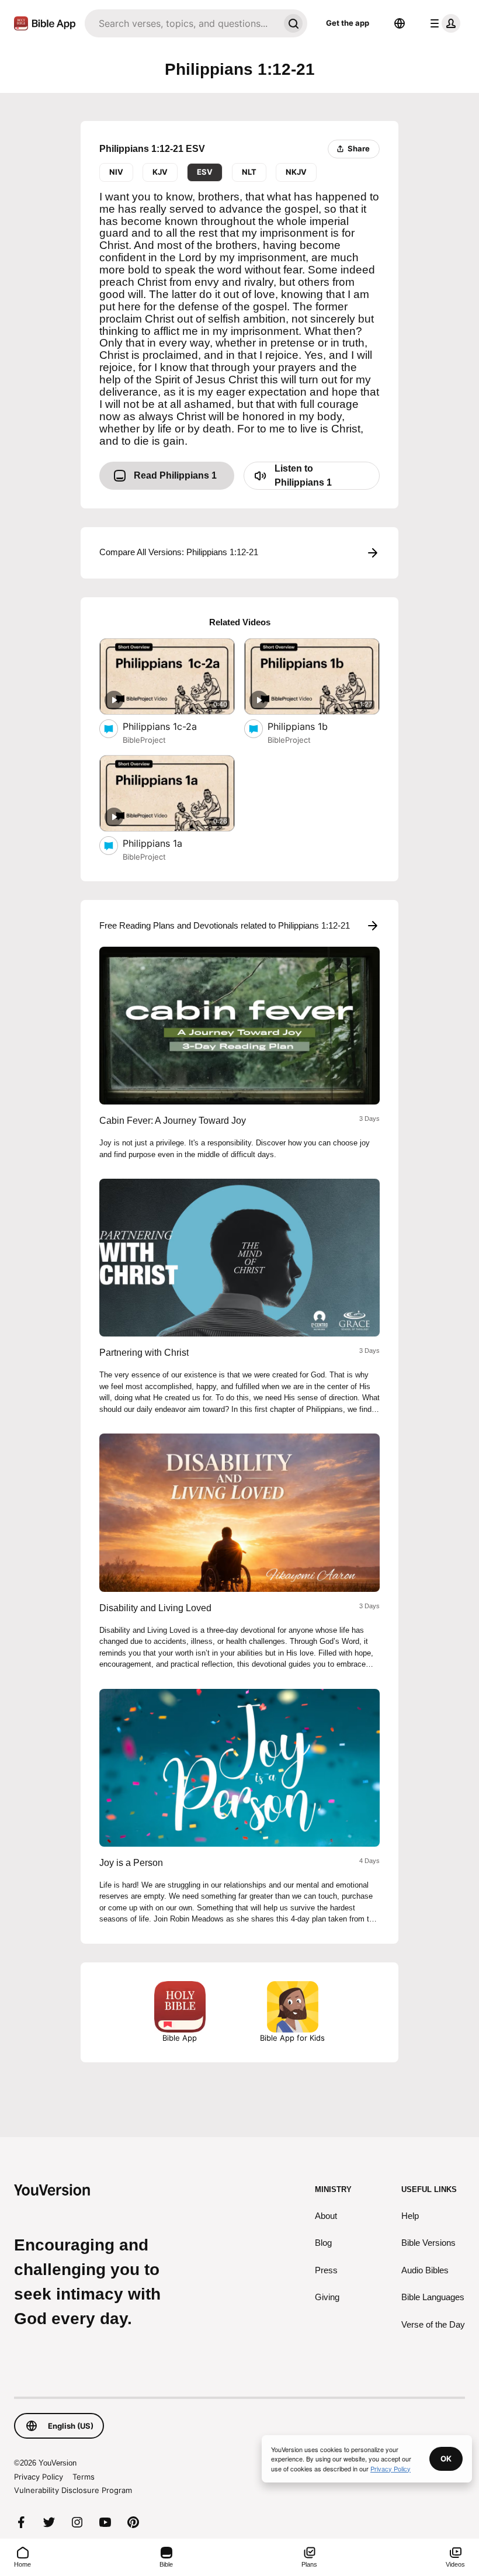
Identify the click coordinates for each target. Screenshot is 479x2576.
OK (446, 2459)
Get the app (348, 23)
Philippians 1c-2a (172, 726)
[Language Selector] (400, 23)
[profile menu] (443, 23)
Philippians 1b (309, 726)
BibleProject (144, 740)
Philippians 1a (165, 843)
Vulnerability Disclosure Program (73, 2490)
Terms (84, 2477)
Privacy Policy (39, 2477)
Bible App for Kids (292, 2038)
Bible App (180, 2038)
